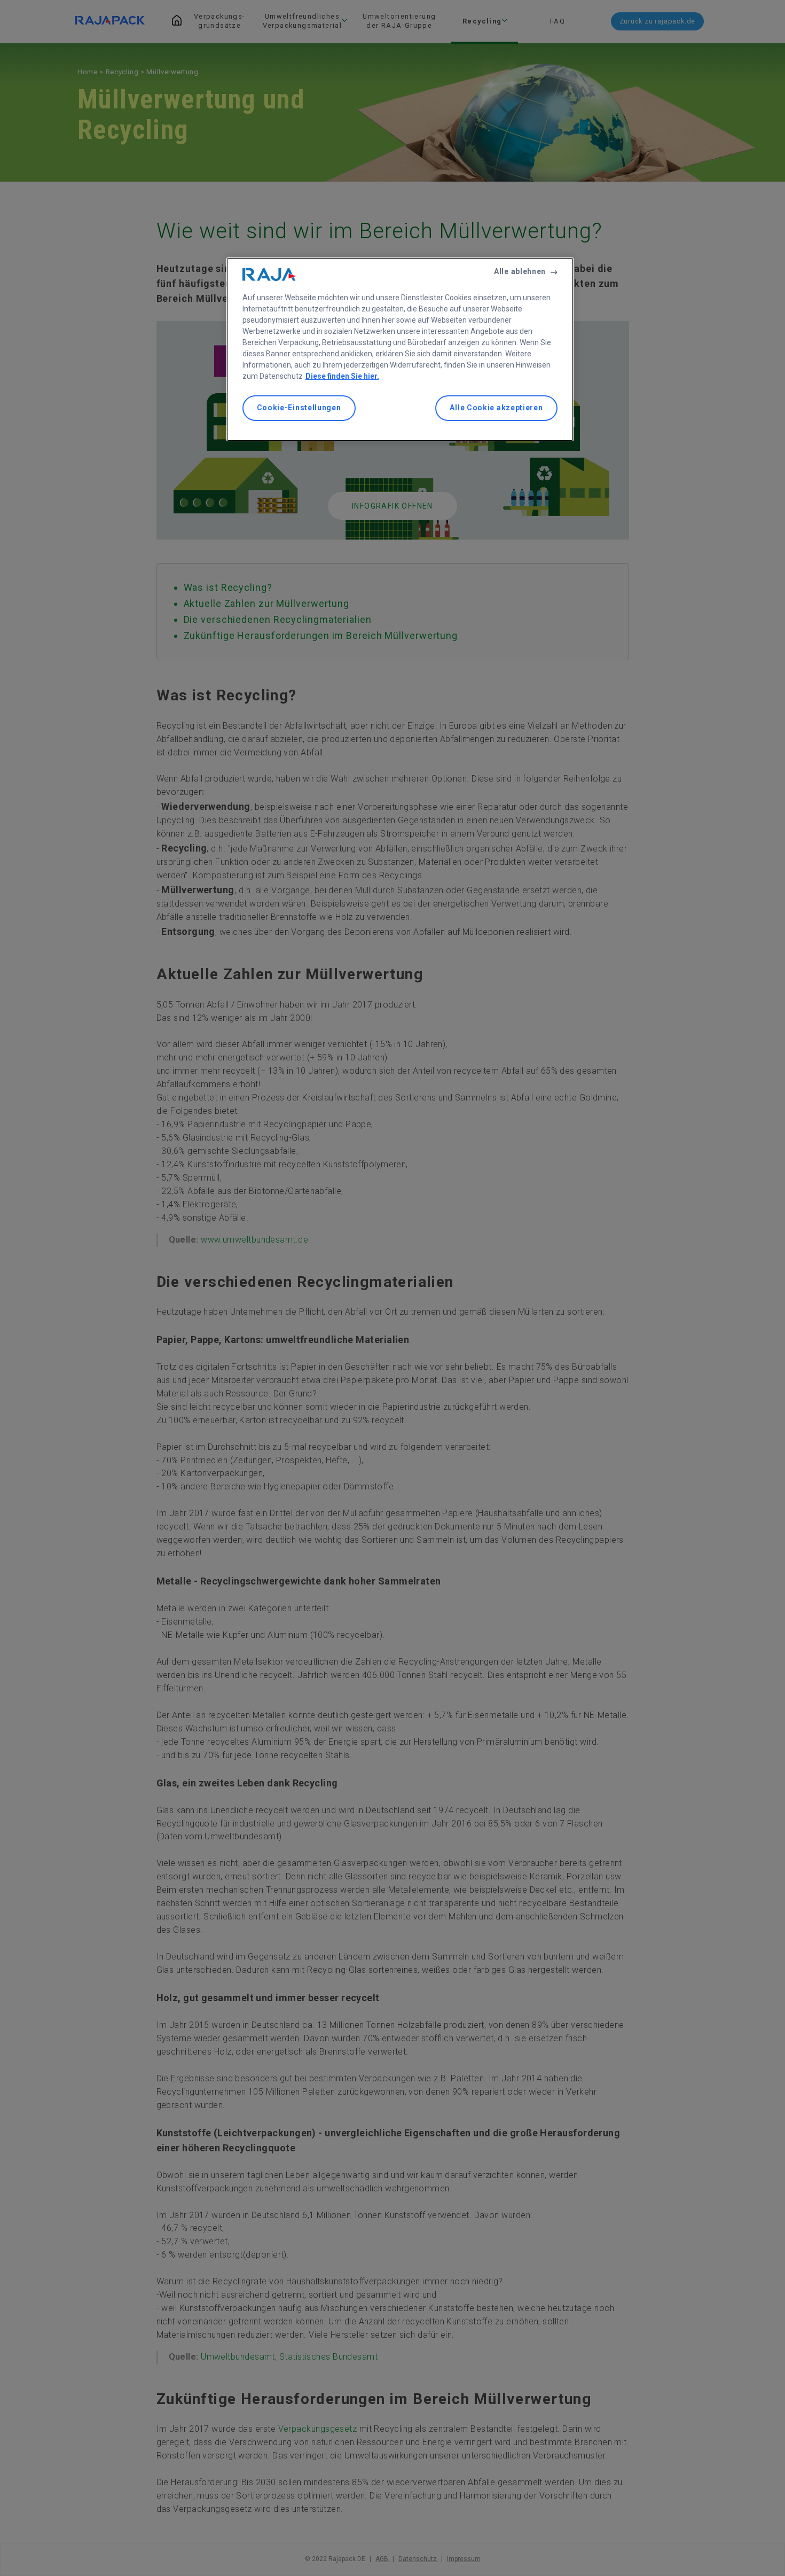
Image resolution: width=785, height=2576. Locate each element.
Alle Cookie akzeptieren (496, 408)
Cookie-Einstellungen (299, 408)
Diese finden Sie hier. (342, 376)
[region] (400, 349)
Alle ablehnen (520, 271)
